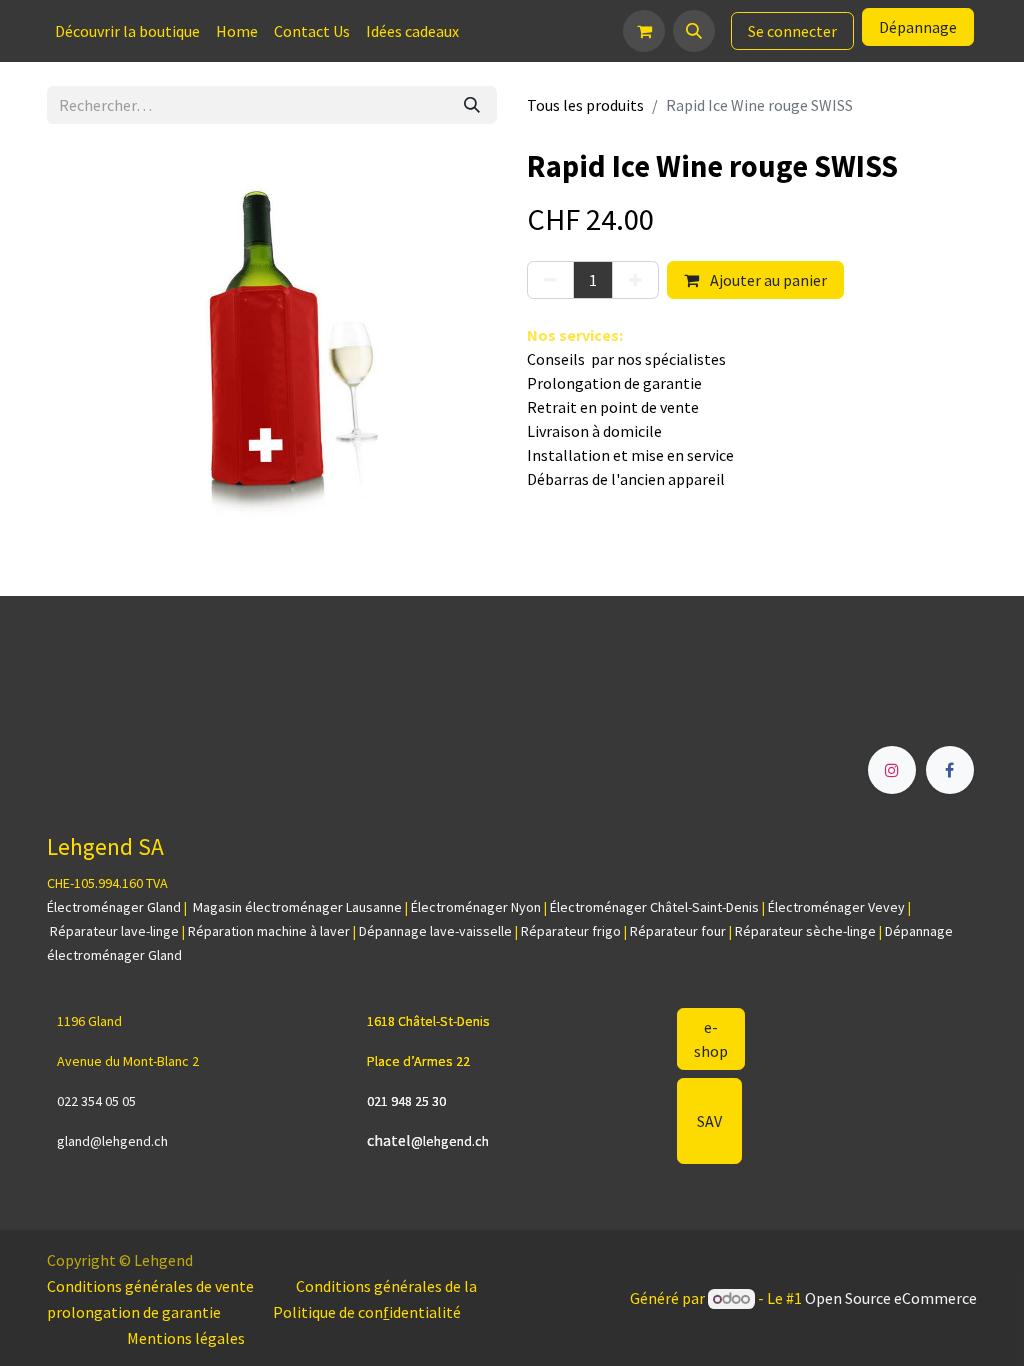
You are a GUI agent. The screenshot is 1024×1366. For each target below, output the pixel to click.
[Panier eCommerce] (644, 31)
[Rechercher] (472, 105)
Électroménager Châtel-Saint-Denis (654, 907)
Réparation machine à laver (269, 931)
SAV (709, 1121)
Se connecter (792, 31)
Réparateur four (678, 931)
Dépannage (918, 27)
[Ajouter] (635, 280)
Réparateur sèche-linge (805, 931)
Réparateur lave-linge (114, 931)
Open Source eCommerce (891, 1298)
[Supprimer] (550, 280)
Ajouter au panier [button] (767, 280)
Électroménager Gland (114, 907)
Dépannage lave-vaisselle (435, 931)
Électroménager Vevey (836, 907)
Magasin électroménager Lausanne (297, 907)
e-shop (711, 1039)
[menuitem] (127, 31)
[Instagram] (892, 770)
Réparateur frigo (571, 931)
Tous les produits (585, 105)
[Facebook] (950, 770)
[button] (694, 31)
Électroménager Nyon (476, 907)
